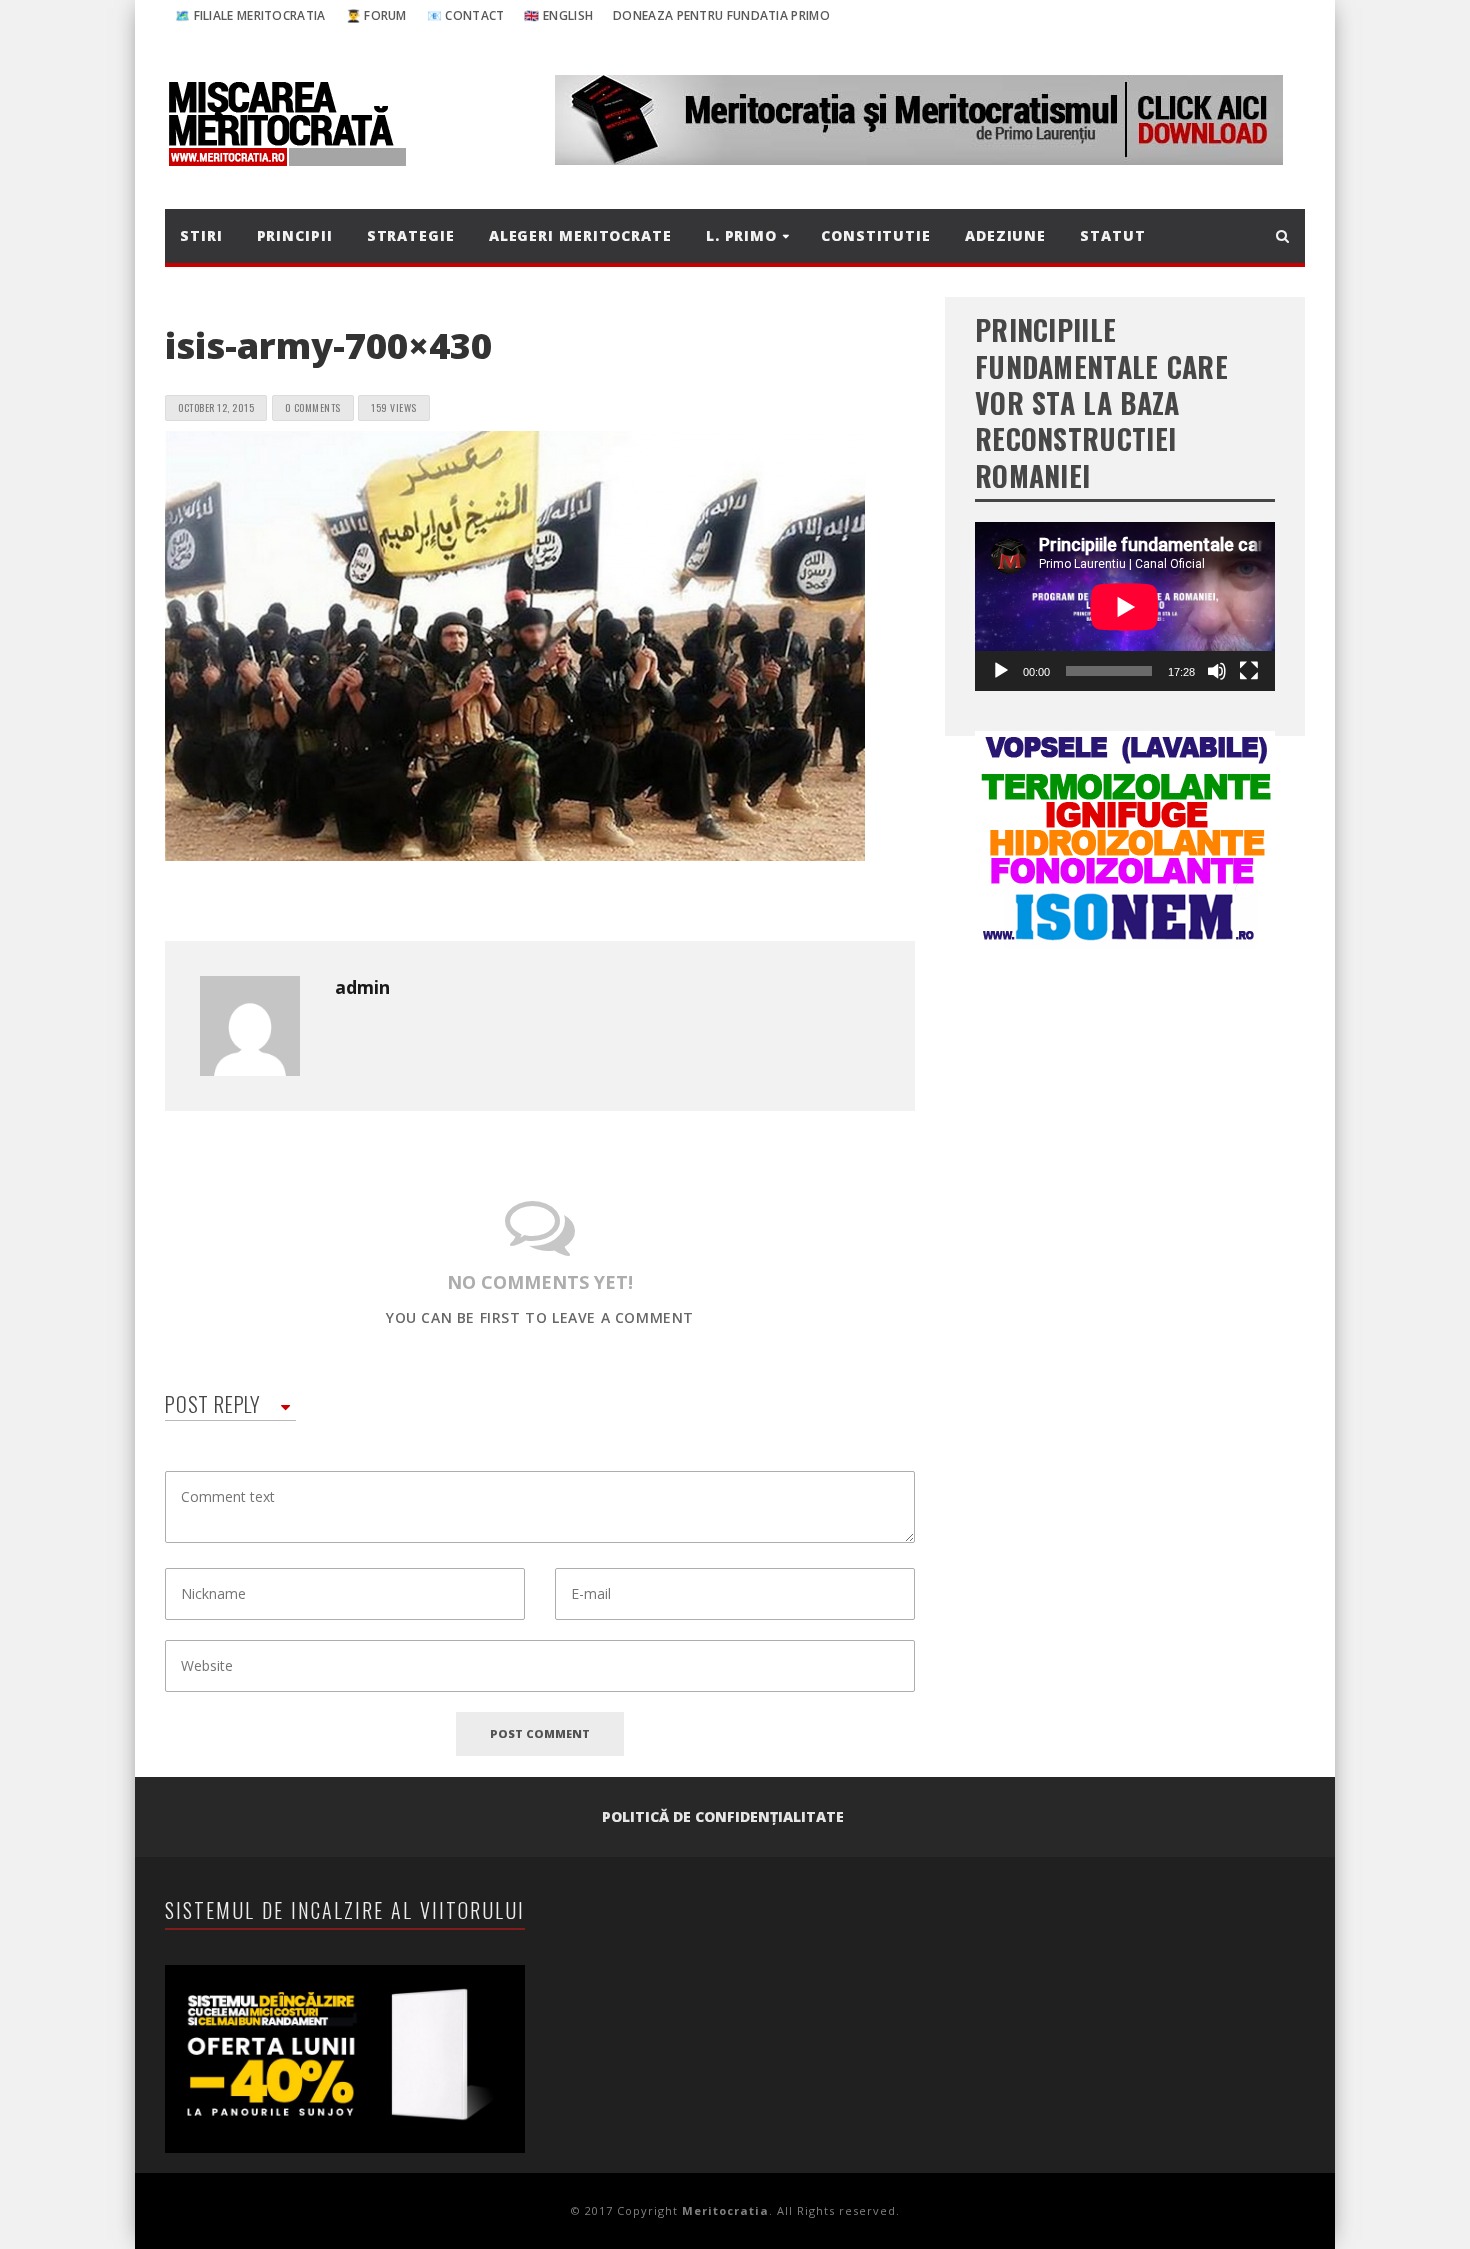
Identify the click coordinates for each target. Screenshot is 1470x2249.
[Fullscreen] (1249, 671)
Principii (295, 235)
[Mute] (1217, 671)
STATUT (1112, 235)
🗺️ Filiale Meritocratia (250, 15)
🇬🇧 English (558, 15)
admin (362, 987)
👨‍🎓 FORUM (376, 15)
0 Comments (313, 407)
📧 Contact (466, 15)
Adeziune (1005, 235)
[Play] (1001, 671)
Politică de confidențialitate (723, 1816)
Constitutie (876, 235)
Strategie (411, 235)
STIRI (201, 235)
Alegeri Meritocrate (580, 235)
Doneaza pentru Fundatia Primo (721, 15)
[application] (1125, 606)
